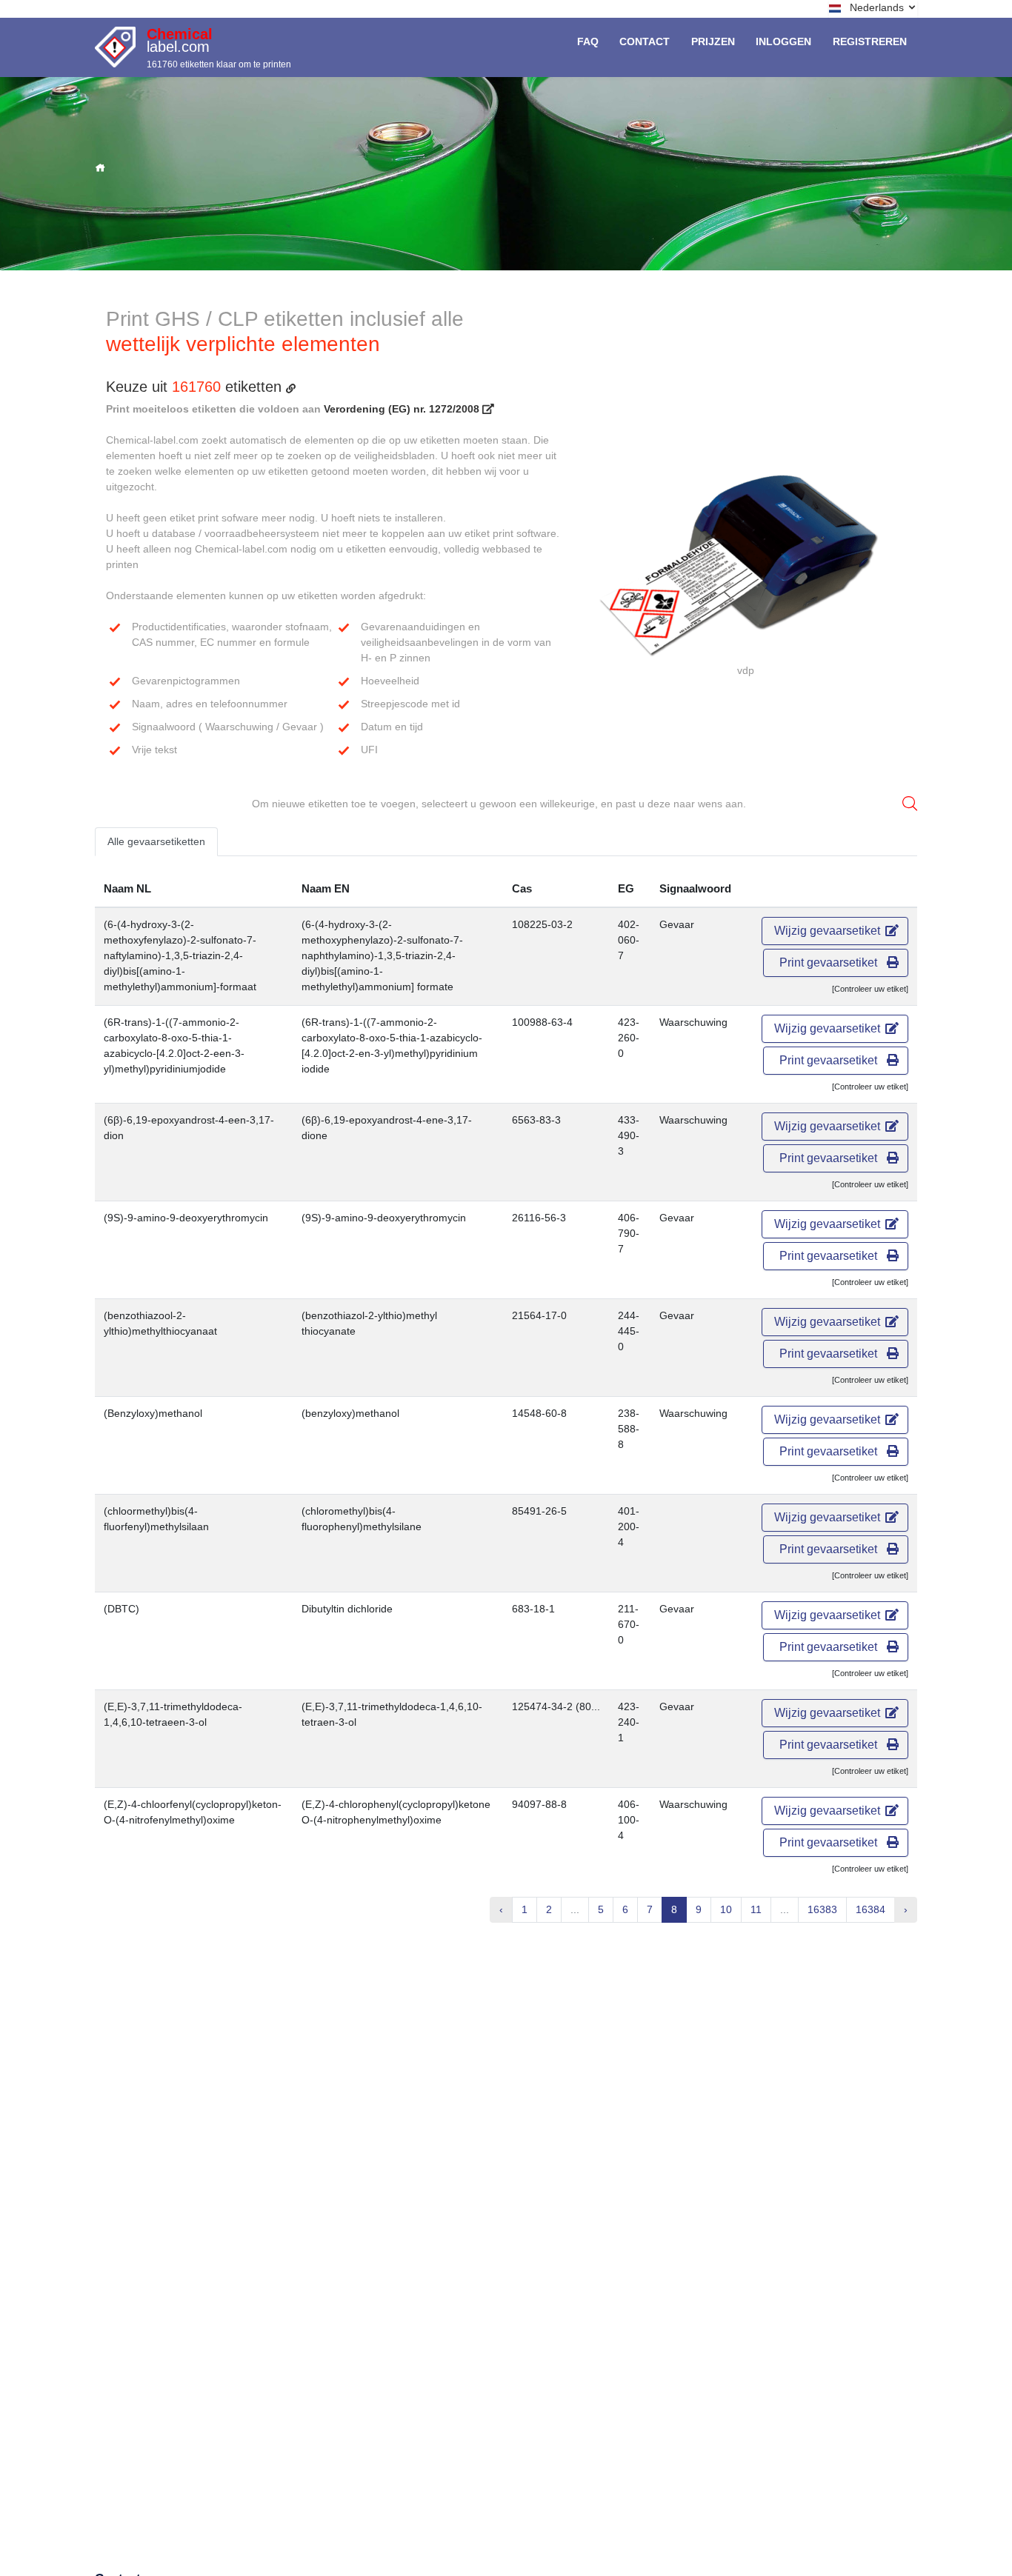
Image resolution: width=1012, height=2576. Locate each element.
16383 (822, 1909)
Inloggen (783, 41)
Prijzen (713, 41)
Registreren (870, 41)
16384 (870, 1909)
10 (726, 1909)
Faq (588, 41)
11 (756, 1909)
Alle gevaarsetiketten (156, 841)
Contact (645, 41)
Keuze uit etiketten (196, 387)
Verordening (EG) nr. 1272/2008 (403, 409)
